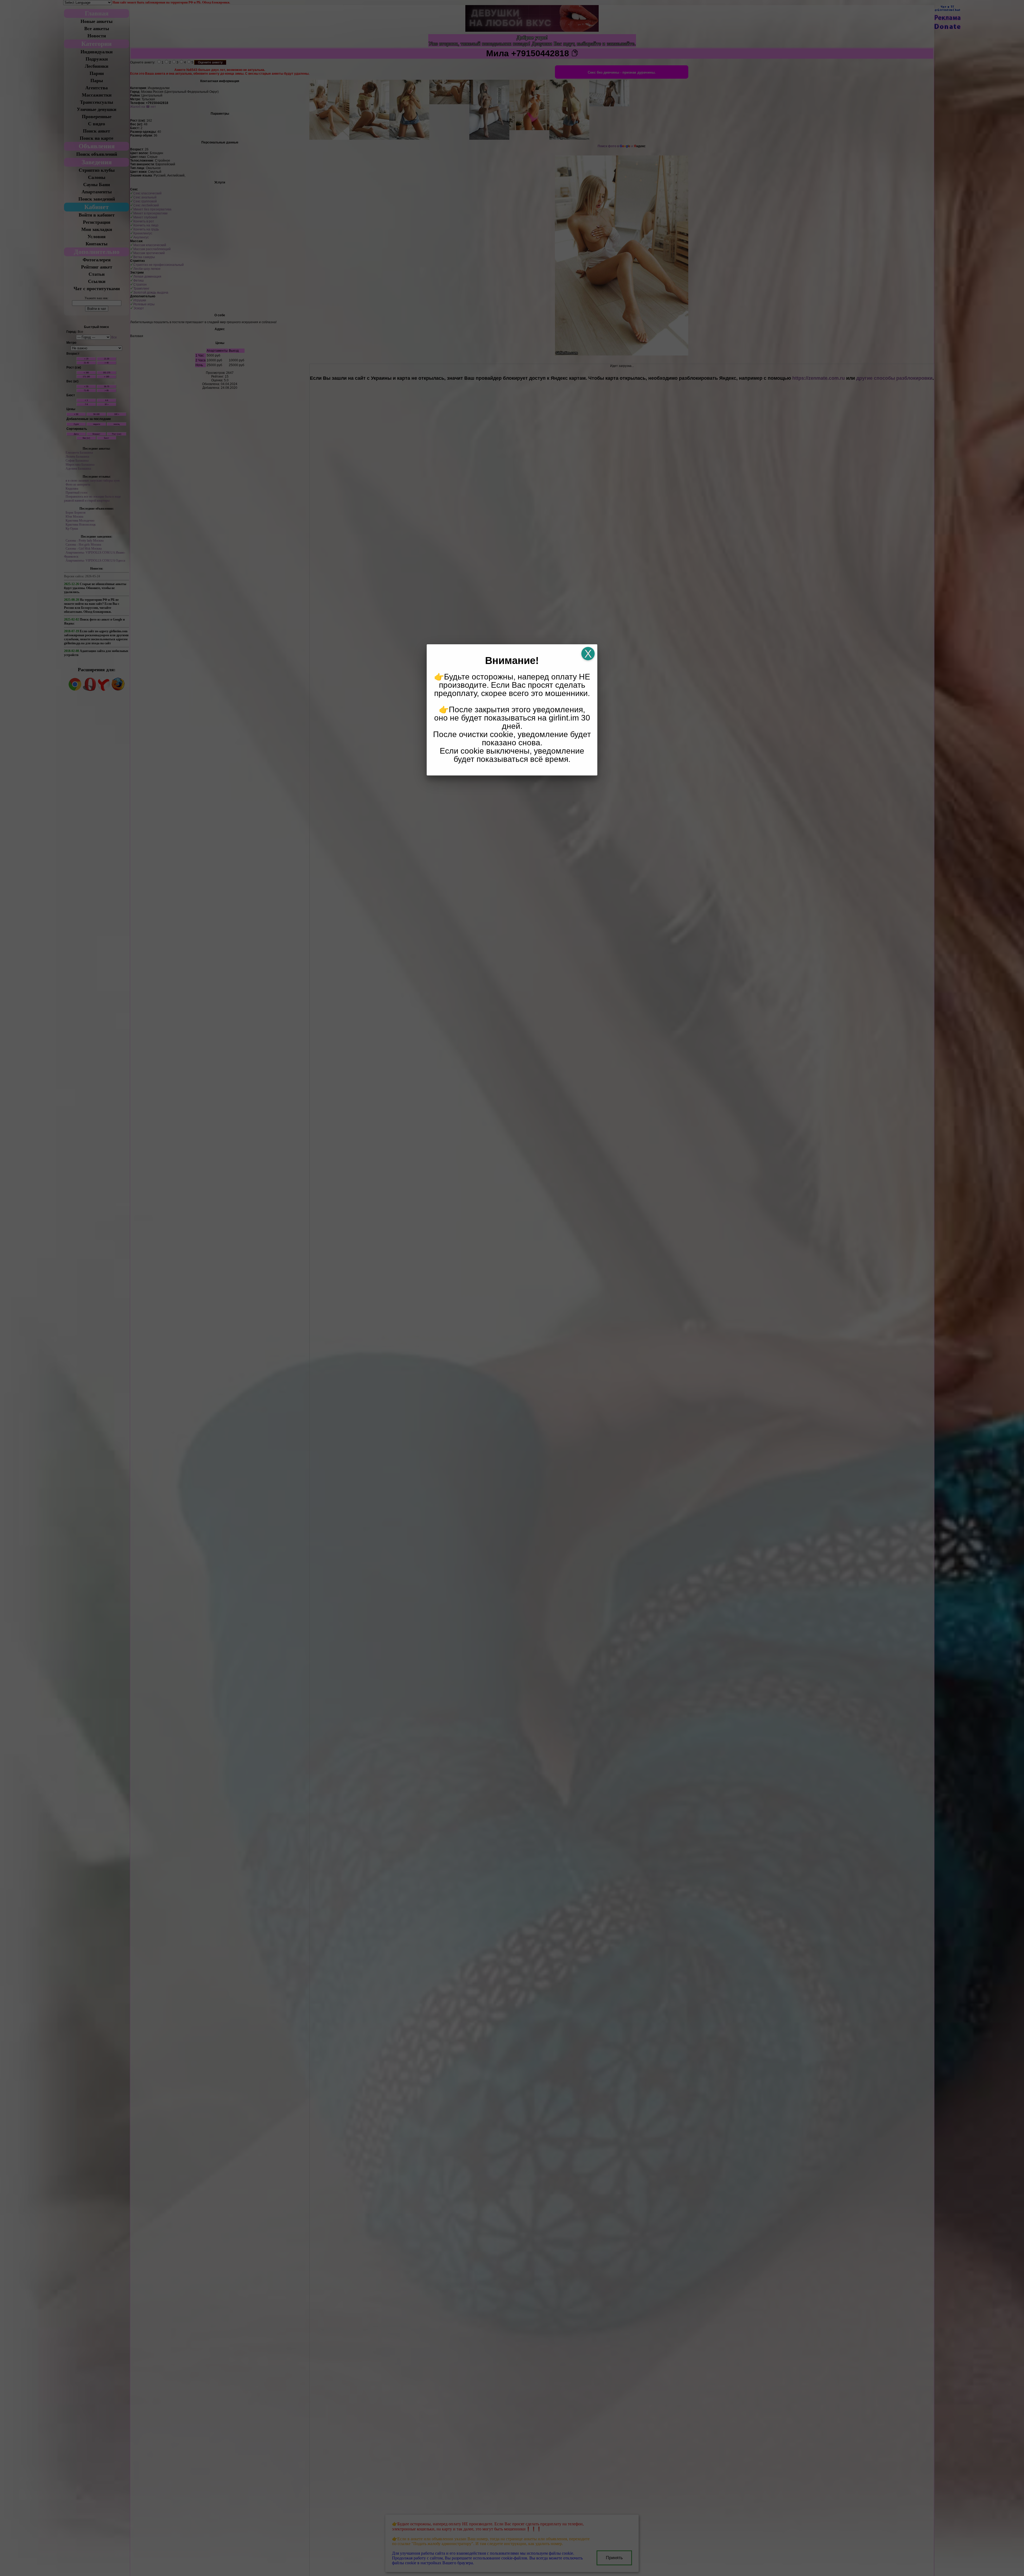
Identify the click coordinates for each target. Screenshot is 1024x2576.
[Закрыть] (588, 654)
